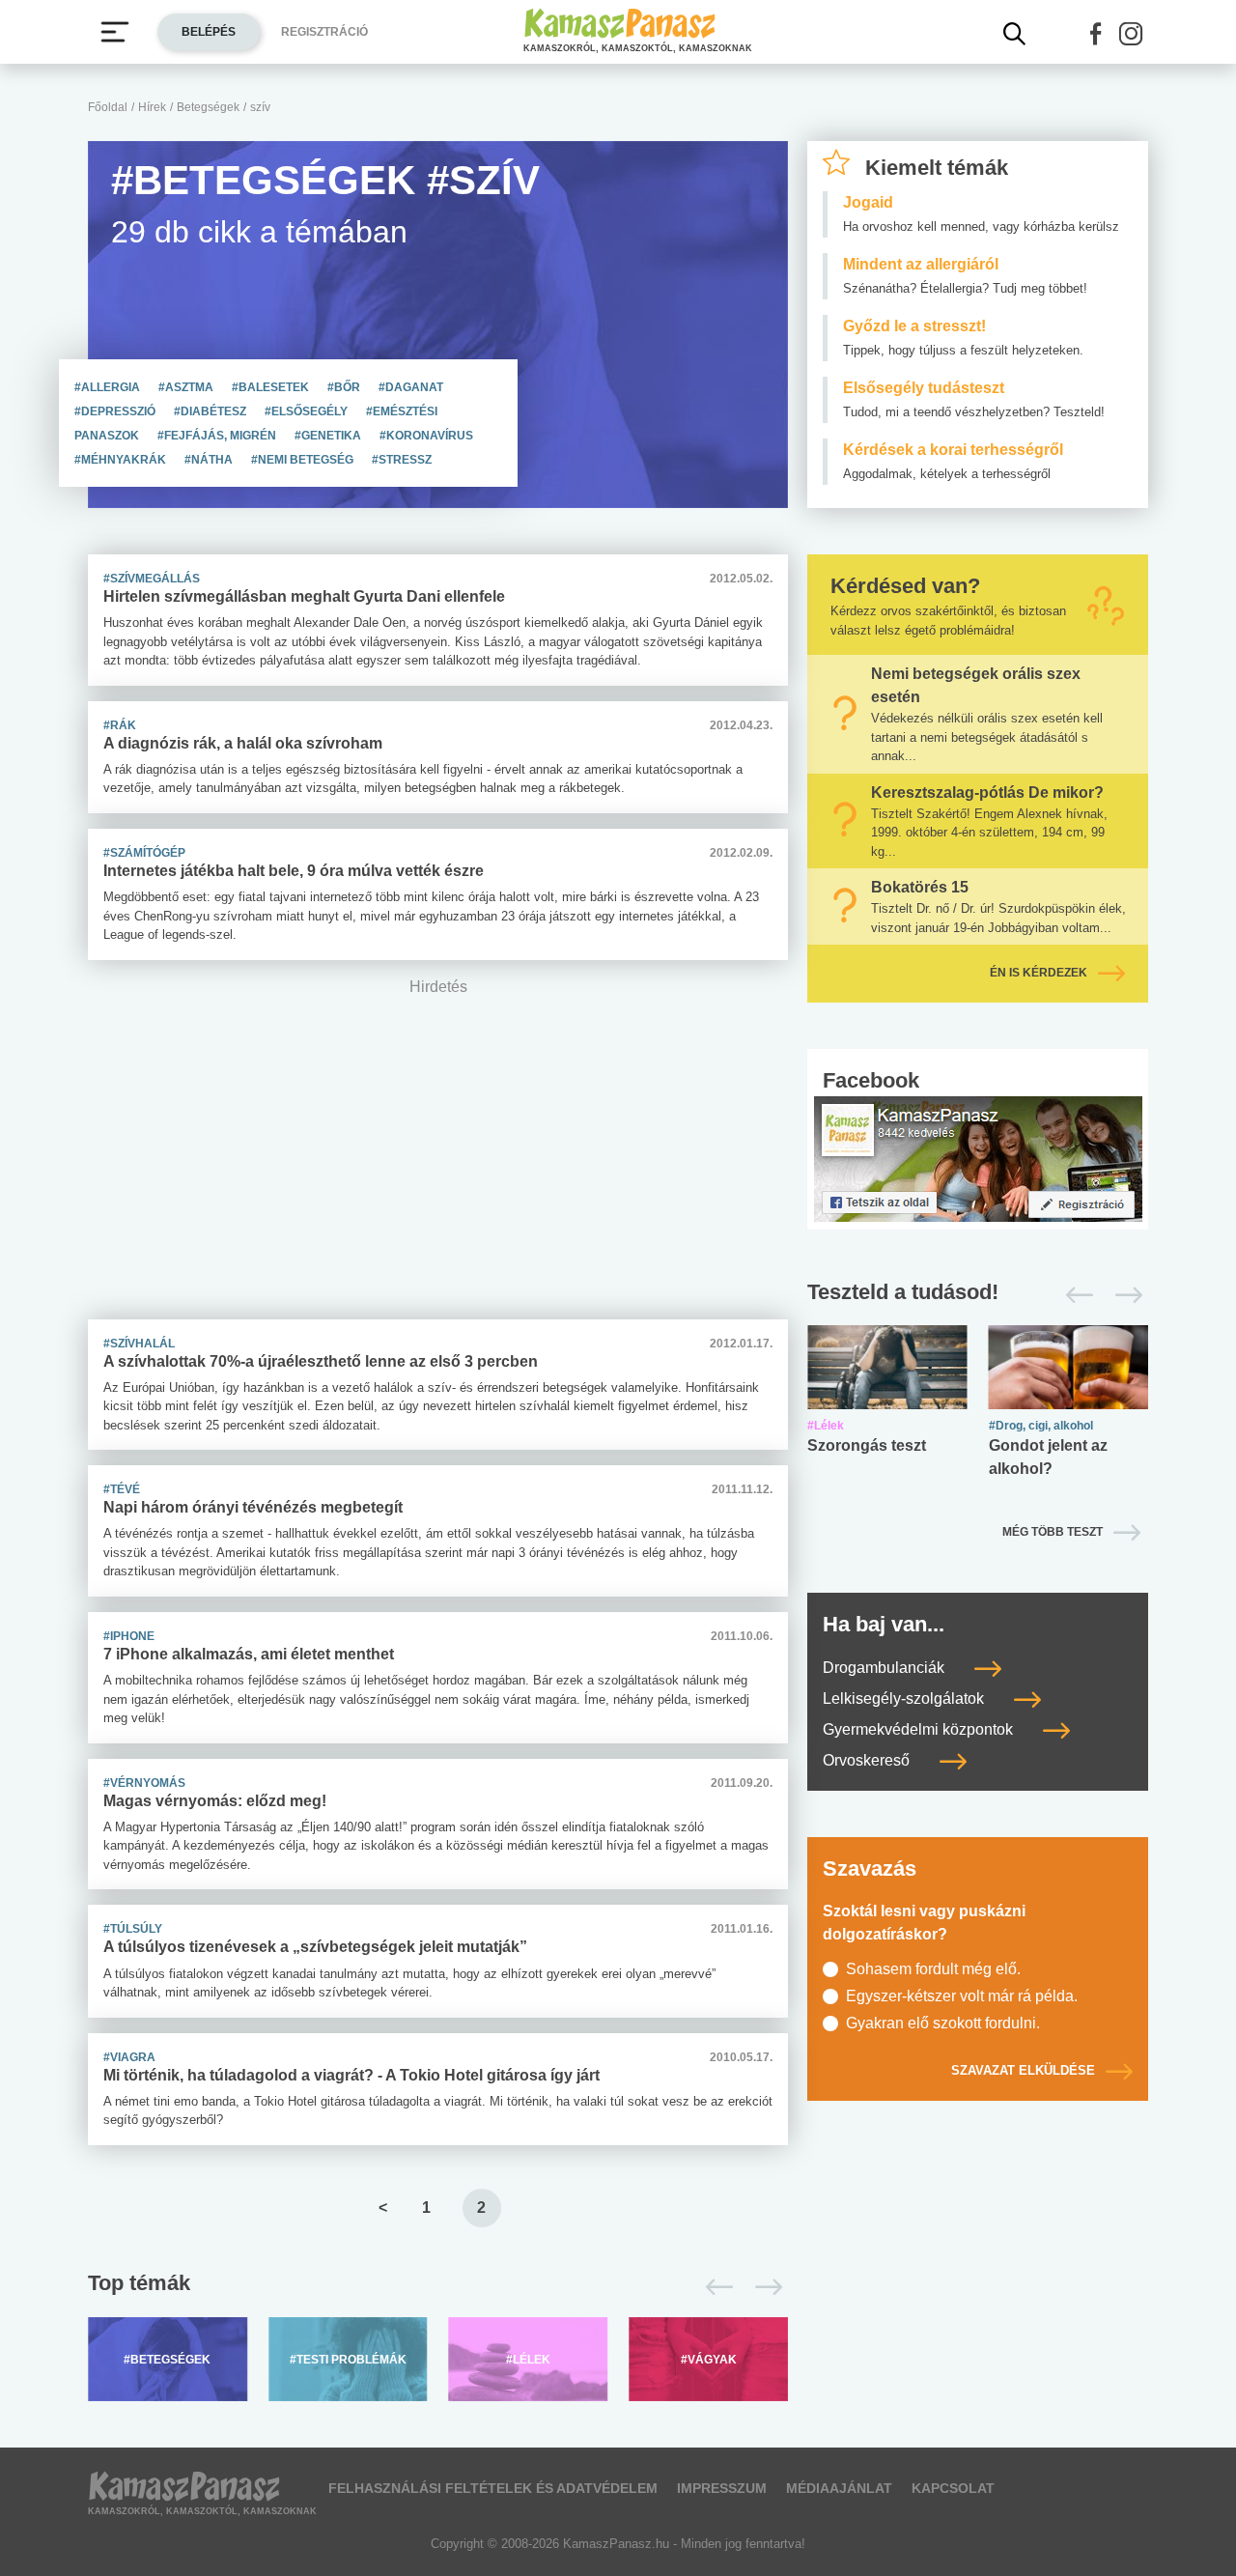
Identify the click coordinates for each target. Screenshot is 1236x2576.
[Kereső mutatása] (1015, 34)
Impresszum (722, 2488)
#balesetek (272, 387)
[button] (1096, 34)
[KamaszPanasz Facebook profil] (978, 1158)
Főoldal (108, 107)
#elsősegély (308, 411)
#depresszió (116, 411)
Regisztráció (324, 32)
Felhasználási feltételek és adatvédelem (493, 2488)
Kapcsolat (953, 2488)
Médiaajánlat (839, 2488)
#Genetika (329, 436)
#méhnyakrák (122, 460)
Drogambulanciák (885, 1668)
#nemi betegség (304, 460)
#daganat (411, 387)
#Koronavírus (426, 436)
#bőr (345, 387)
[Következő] (763, 2287)
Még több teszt (1053, 1532)
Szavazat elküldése (1023, 2070)
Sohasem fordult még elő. (933, 1969)
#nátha (210, 460)
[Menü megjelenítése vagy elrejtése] (115, 32)
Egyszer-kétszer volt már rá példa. (962, 1996)
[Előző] (714, 2287)
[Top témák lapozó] (438, 2287)
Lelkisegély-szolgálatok (905, 1698)
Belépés (209, 32)
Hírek (152, 107)
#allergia (109, 387)
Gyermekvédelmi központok (920, 1729)
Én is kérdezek (1039, 973)
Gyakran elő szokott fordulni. (943, 2023)
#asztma (187, 387)
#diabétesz (211, 411)
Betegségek (208, 107)
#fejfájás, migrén (218, 436)
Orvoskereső (868, 1760)
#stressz (402, 460)
